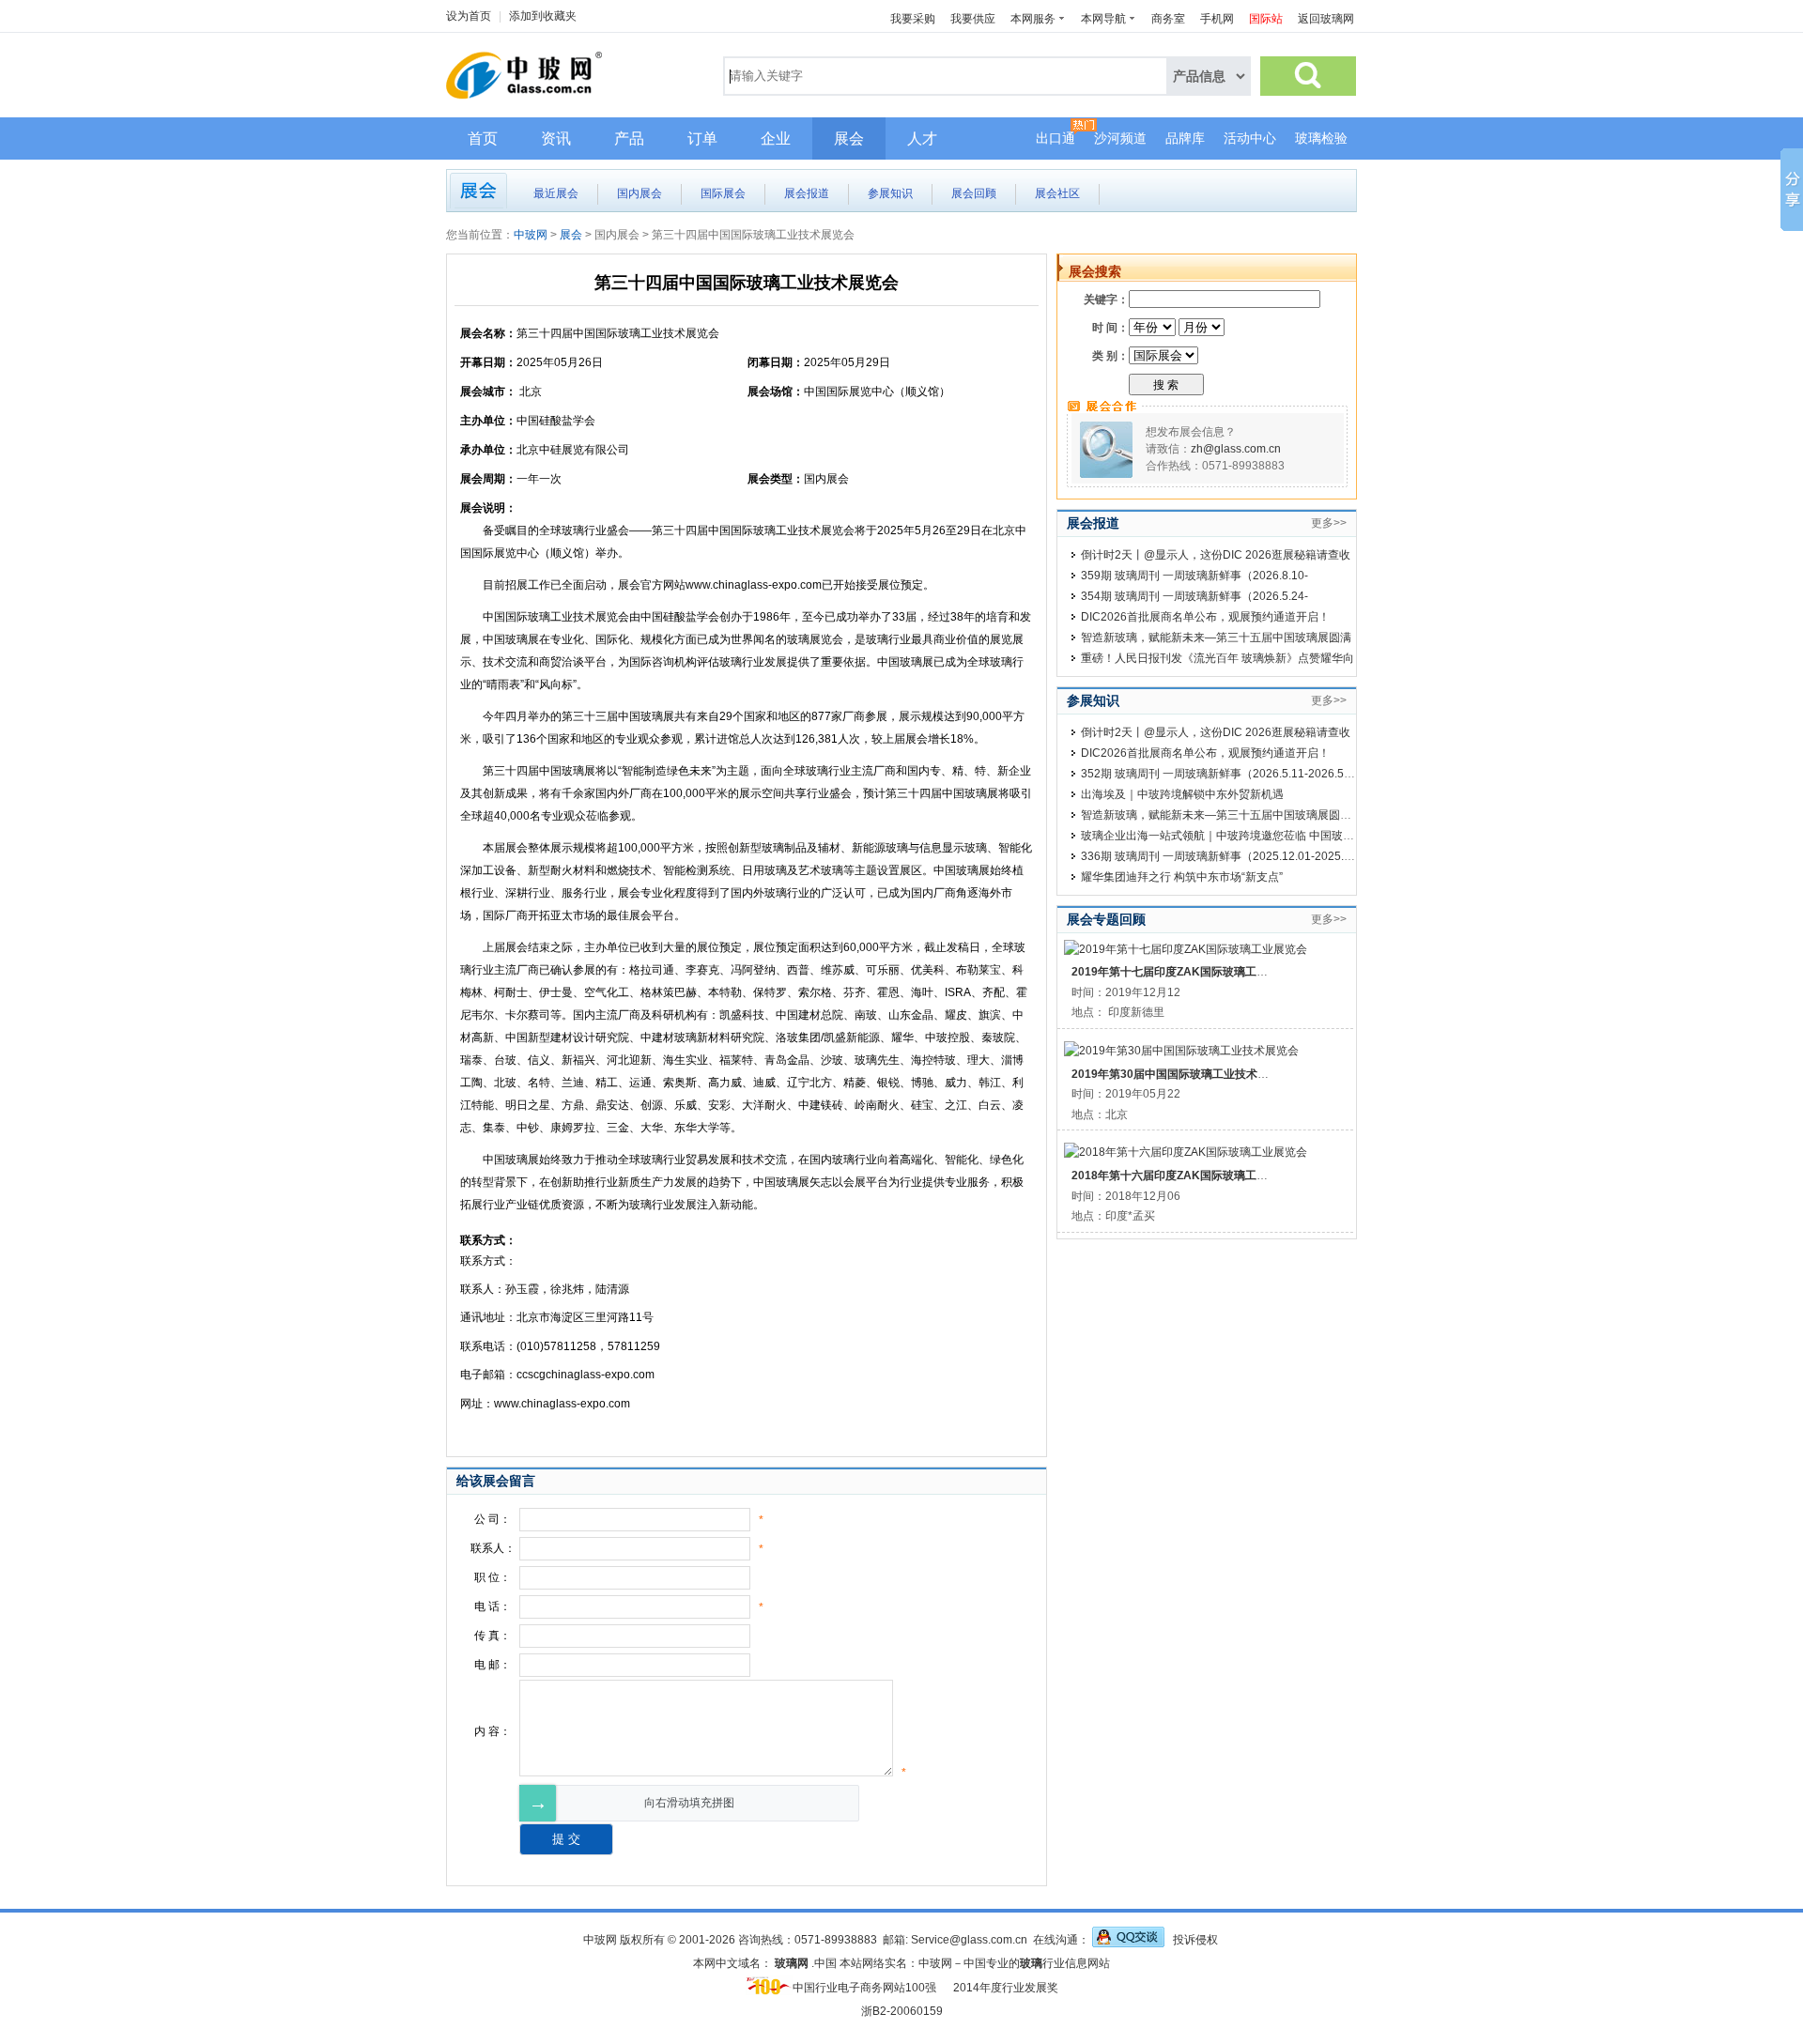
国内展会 (640, 193)
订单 (702, 138)
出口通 (1056, 138)
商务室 (1168, 19)
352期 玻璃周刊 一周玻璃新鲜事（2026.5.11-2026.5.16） (1226, 774)
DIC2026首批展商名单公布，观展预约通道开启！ (1205, 617)
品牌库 (1185, 138)
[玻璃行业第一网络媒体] (534, 100)
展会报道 (807, 193)
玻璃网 (792, 1963)
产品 (629, 138)
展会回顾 (974, 193)
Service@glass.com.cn (969, 1940)
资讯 (556, 138)
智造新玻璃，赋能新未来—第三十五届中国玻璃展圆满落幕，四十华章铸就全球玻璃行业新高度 (1318, 815)
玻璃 (1031, 1963)
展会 (849, 138)
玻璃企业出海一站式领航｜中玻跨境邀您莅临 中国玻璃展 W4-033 (1245, 836)
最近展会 (556, 193)
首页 (483, 138)
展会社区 (1057, 193)
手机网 (1217, 19)
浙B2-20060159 (902, 2011)
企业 (776, 138)
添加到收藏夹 (543, 16)
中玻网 (531, 235)
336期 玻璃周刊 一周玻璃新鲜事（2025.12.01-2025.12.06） (1233, 856)
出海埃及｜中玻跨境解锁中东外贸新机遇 (1182, 794)
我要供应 (973, 19)
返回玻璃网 (1326, 19)
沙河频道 (1120, 138)
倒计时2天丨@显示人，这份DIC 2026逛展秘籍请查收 (1216, 555)
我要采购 (913, 19)
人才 (922, 138)
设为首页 (469, 16)
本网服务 (1033, 19)
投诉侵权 (1195, 1940)
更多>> (1329, 523)
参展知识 (890, 193)
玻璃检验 (1321, 138)
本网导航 (1103, 19)
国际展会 (723, 193)
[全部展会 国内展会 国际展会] (1163, 356)
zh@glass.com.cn (1236, 449)
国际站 (1266, 19)
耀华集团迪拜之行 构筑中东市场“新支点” (1182, 877)
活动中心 (1250, 138)
